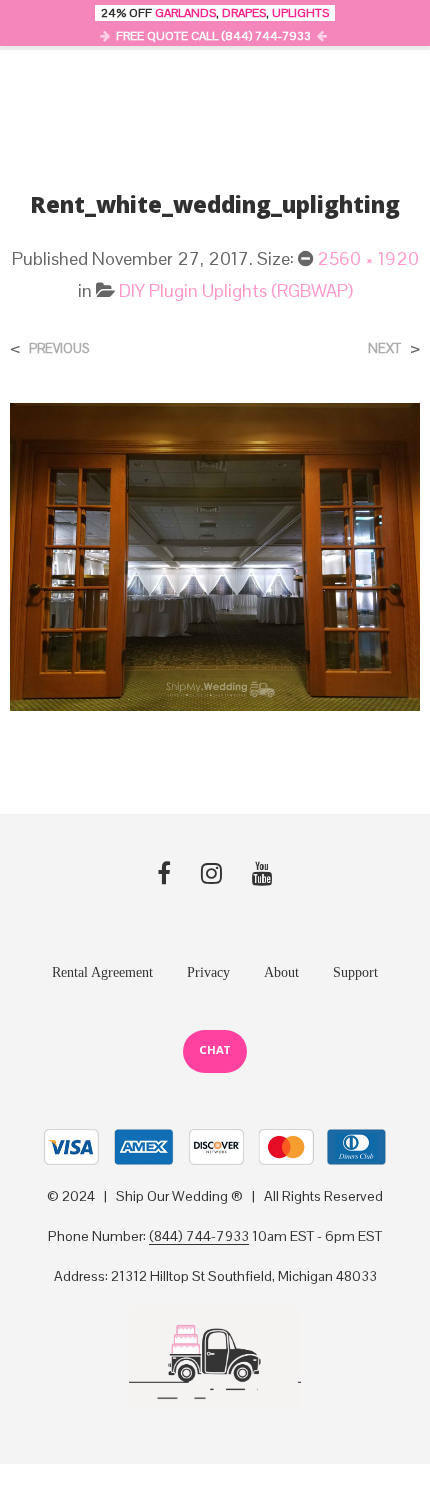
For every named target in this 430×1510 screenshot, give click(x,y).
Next (384, 348)
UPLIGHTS (300, 13)
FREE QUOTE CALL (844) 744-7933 (213, 36)
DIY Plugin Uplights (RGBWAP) (236, 290)
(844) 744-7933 (199, 1237)
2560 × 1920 (368, 258)
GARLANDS (185, 13)
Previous (59, 348)
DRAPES (244, 13)
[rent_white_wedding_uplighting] (215, 555)
